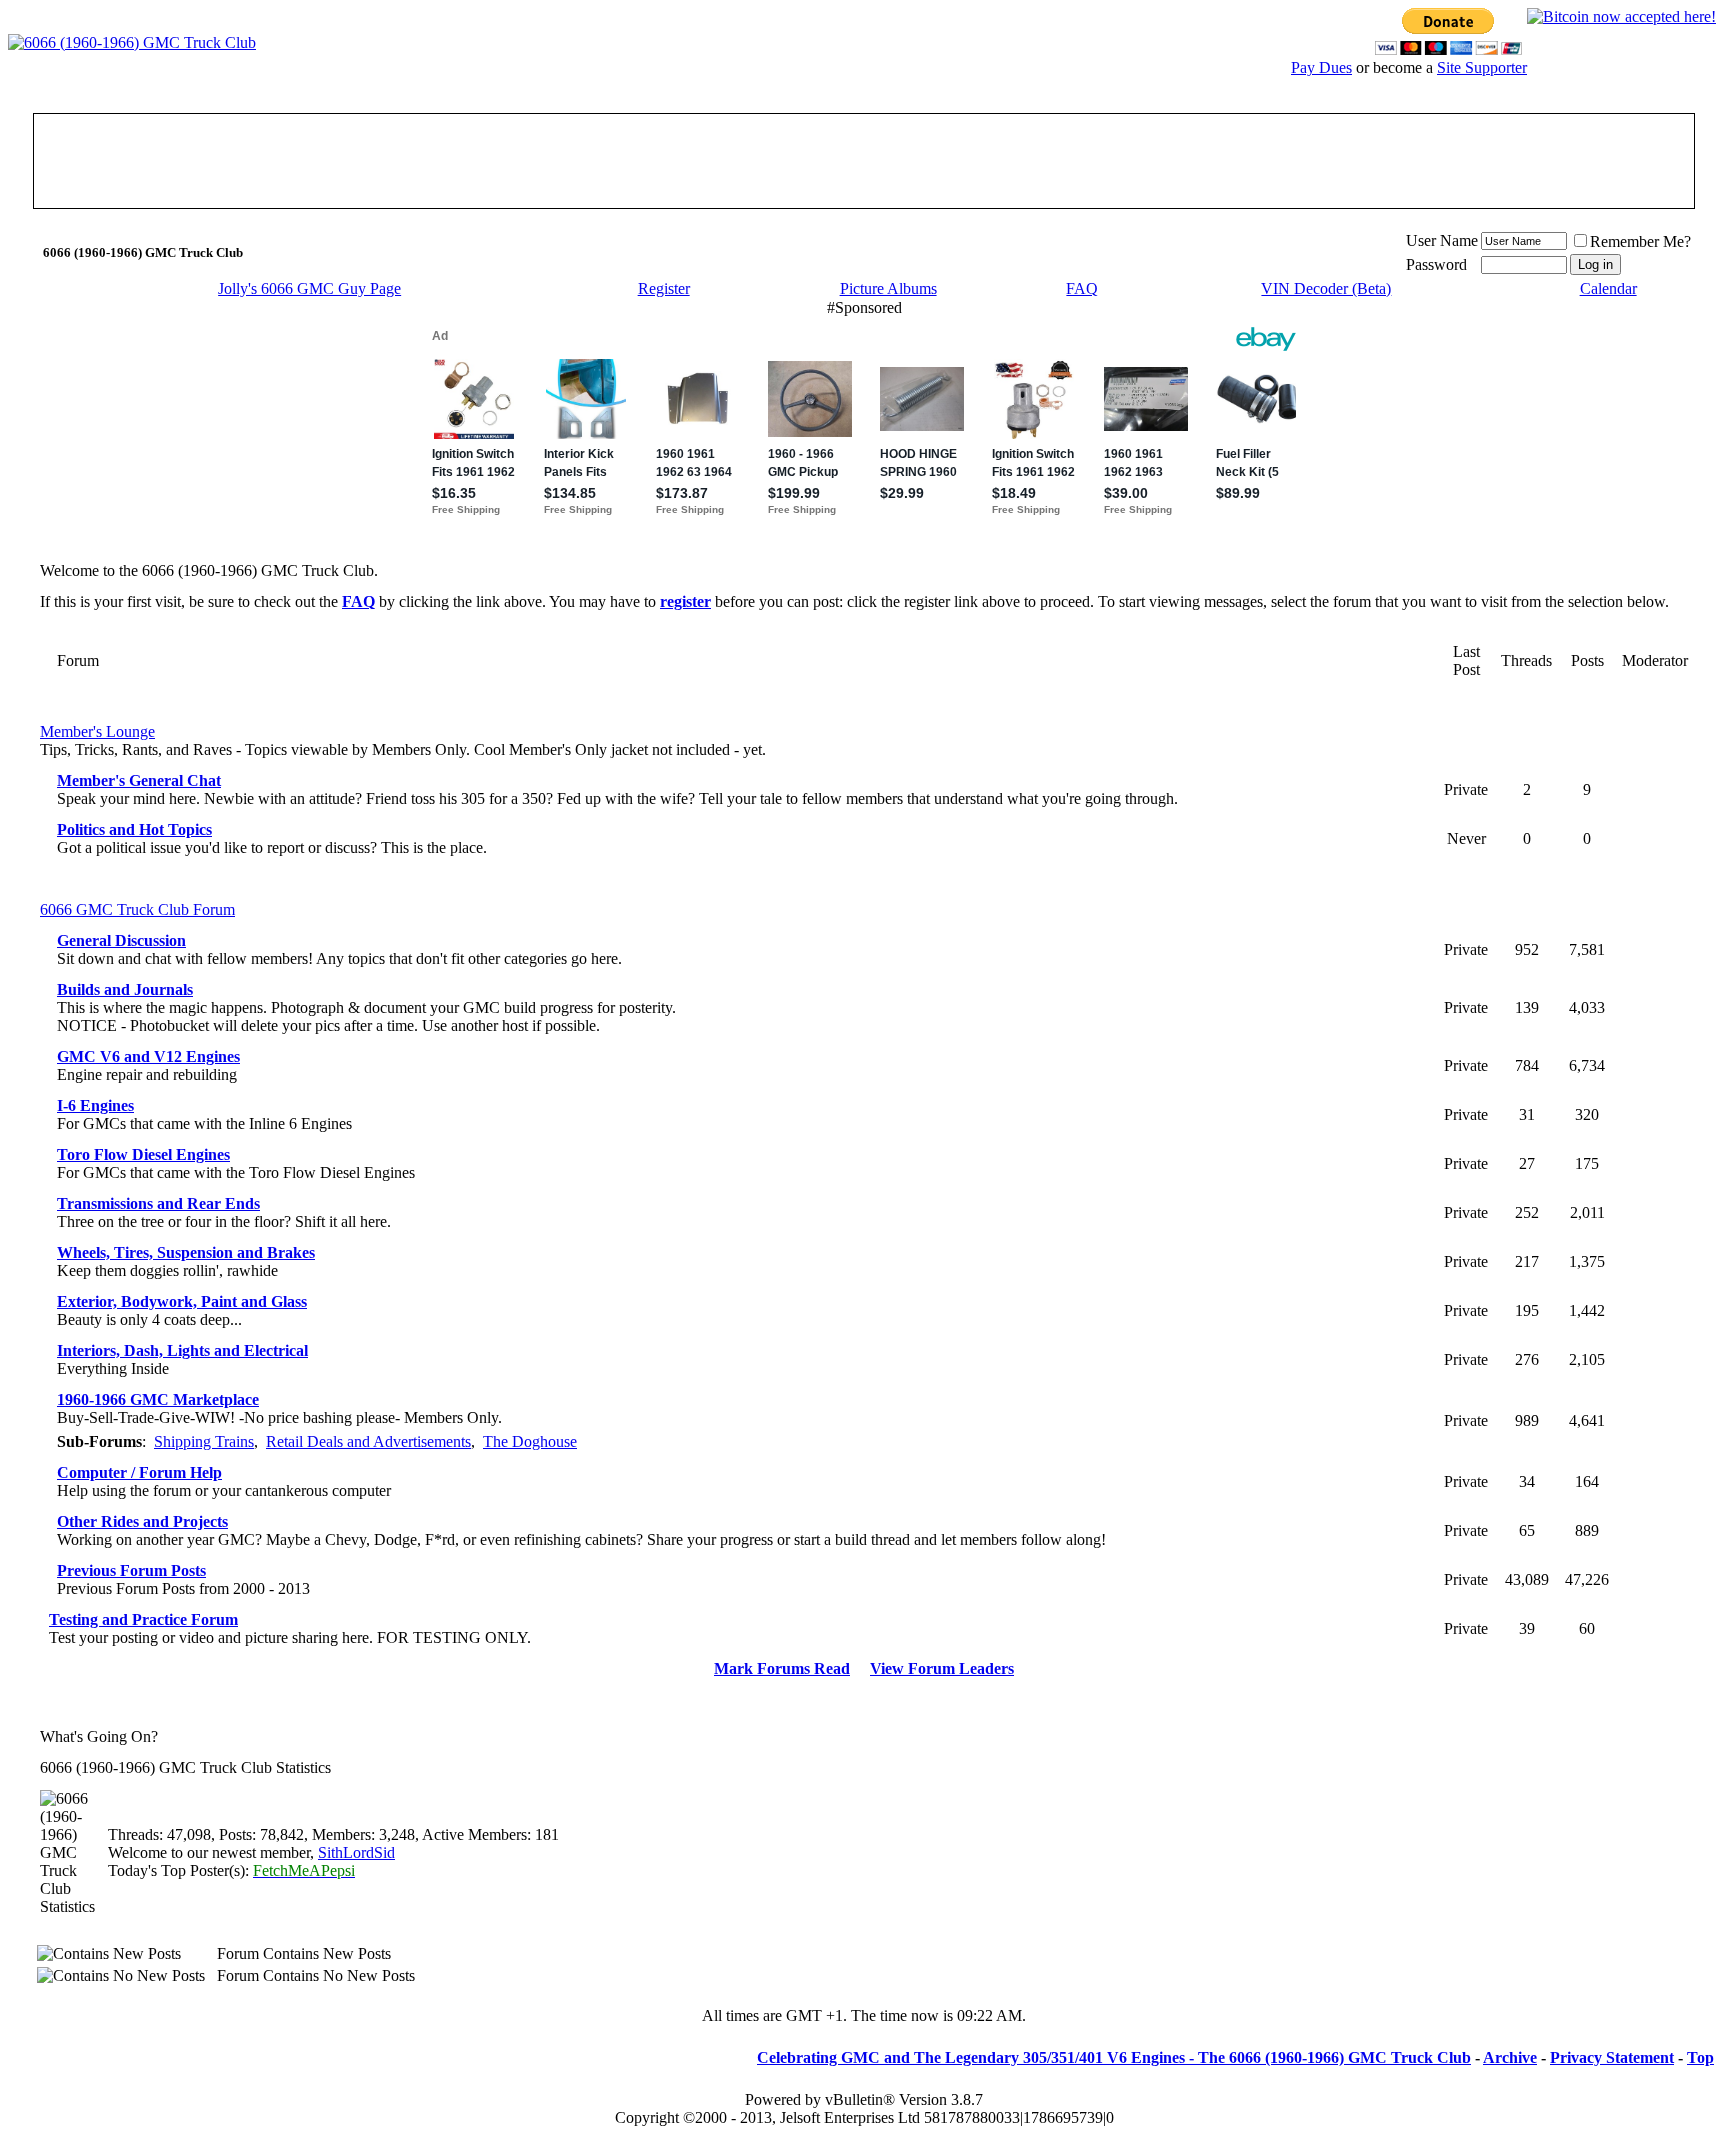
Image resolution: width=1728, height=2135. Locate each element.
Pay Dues (1321, 67)
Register (664, 288)
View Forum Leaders (942, 1668)
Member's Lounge (97, 731)
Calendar (1608, 288)
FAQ (1082, 288)
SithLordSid (356, 1852)
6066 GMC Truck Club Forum (137, 909)
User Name (1442, 240)
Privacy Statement (1612, 2057)
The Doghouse (530, 1441)
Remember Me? (1640, 241)
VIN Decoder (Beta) (1326, 288)
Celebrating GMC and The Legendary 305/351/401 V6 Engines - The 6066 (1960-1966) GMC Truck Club (1114, 2057)
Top (1700, 2057)
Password (1436, 264)
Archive (1510, 2057)
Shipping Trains (204, 1441)
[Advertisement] (864, 161)
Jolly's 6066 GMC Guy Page (309, 288)
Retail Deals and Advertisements (368, 1441)
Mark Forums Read (782, 1668)
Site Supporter (1482, 67)
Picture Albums (888, 288)
